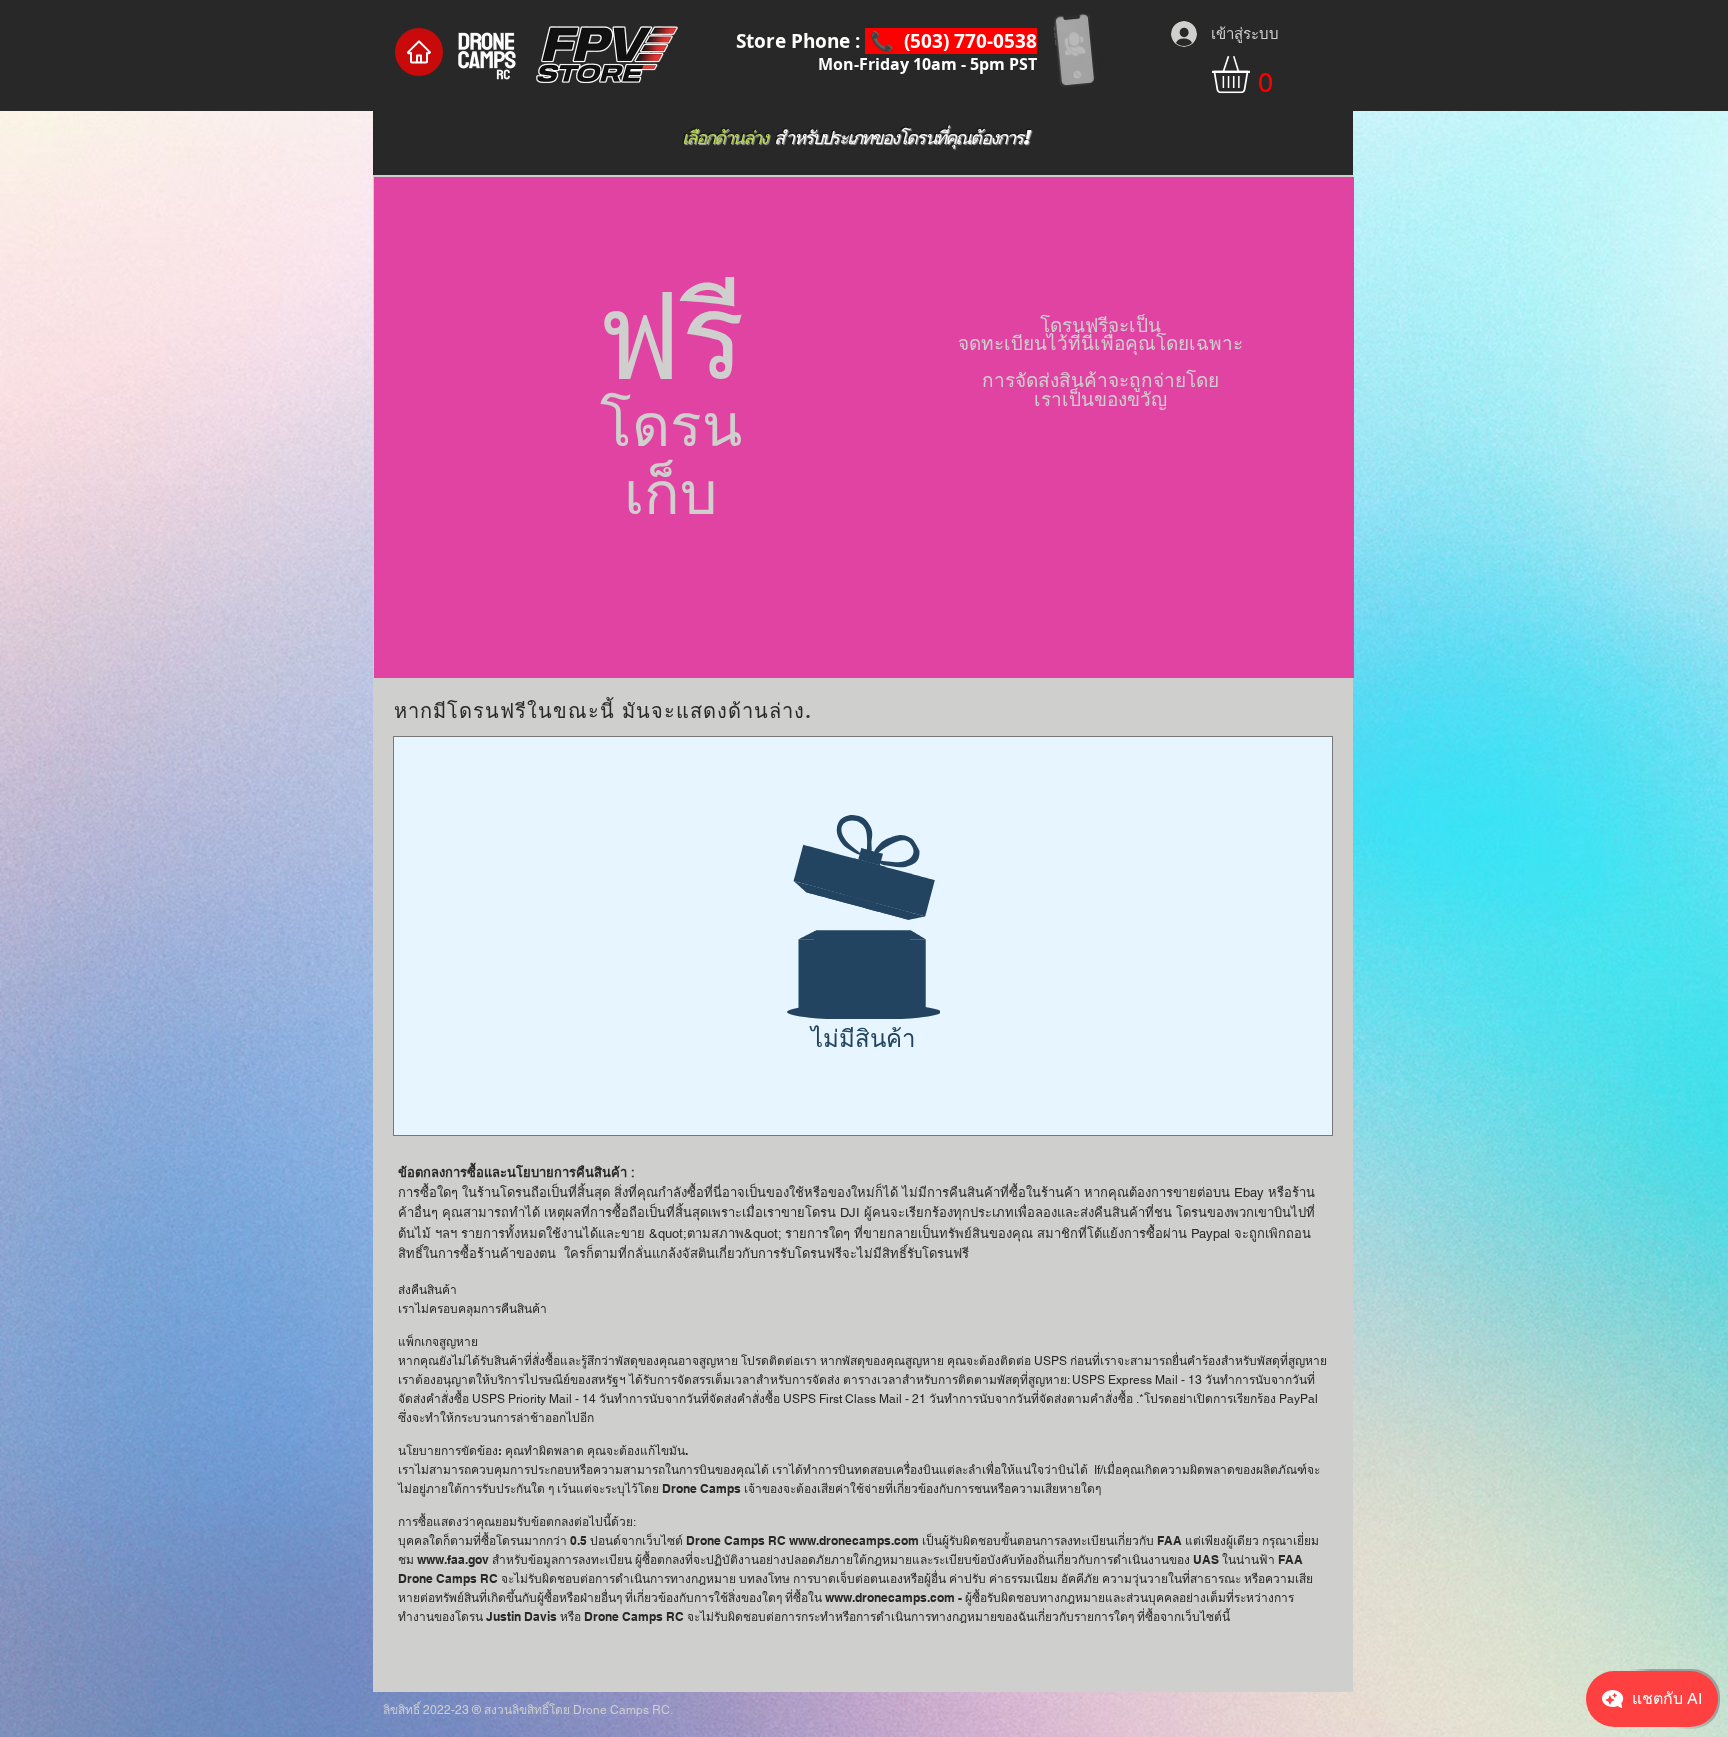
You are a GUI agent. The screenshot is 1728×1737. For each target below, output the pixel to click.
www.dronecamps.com (854, 1540)
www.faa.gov (453, 1559)
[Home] (419, 52)
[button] (1252, 74)
